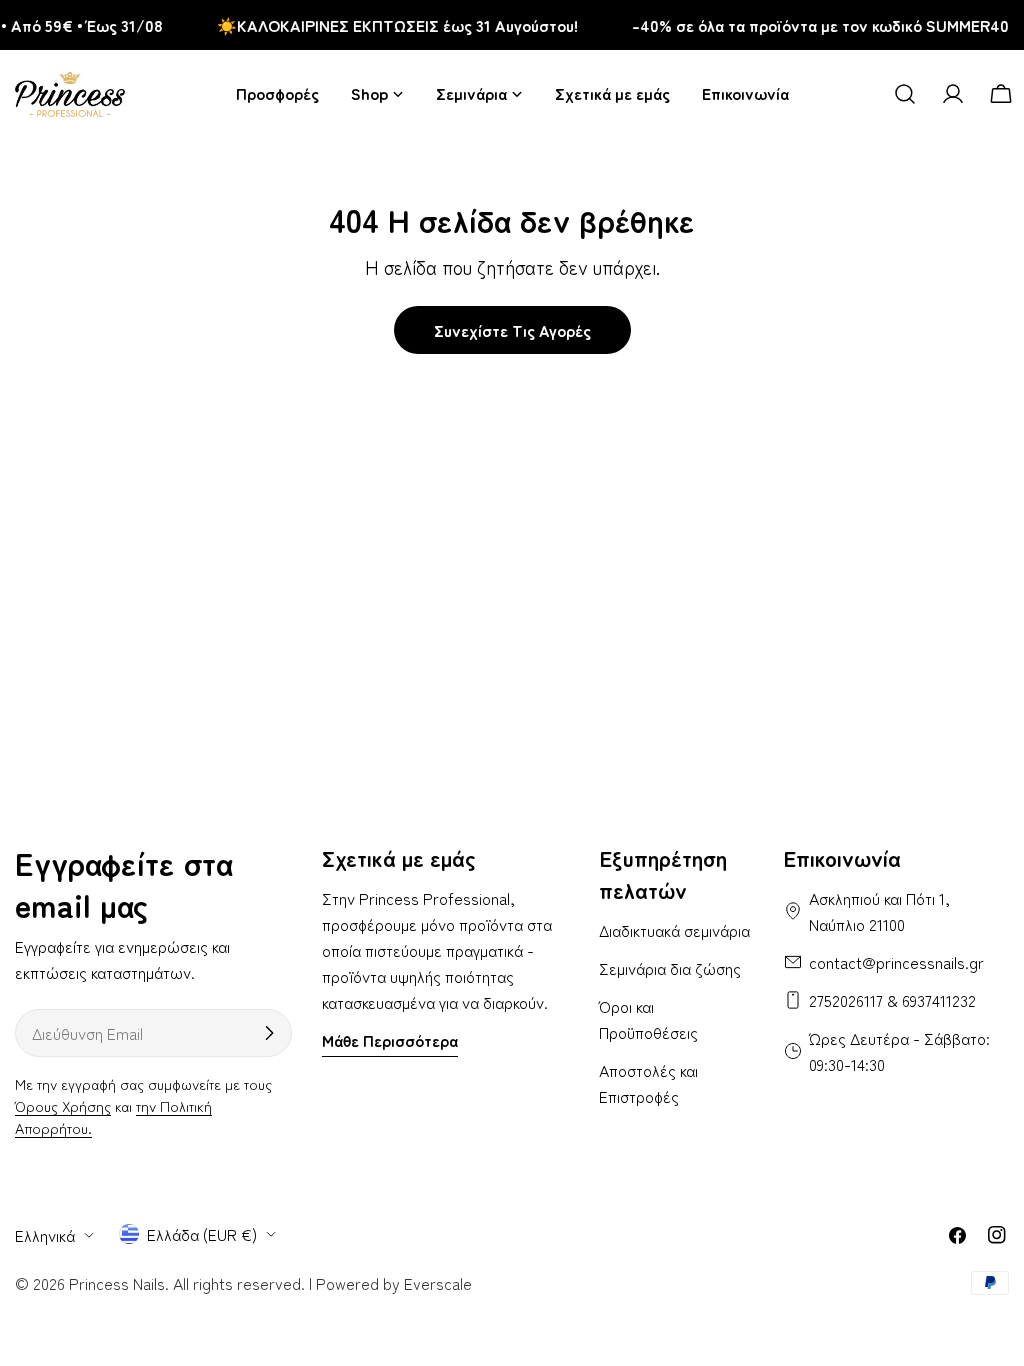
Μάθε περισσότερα (390, 1040)
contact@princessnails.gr (896, 962)
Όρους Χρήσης (63, 1105)
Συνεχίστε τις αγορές (512, 330)
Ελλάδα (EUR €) (202, 1234)
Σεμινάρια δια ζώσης (670, 968)
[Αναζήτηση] (905, 94)
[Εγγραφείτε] (269, 1033)
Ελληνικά (45, 1235)
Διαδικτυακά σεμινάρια (674, 930)
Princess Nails (117, 1283)
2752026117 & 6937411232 (892, 1000)
